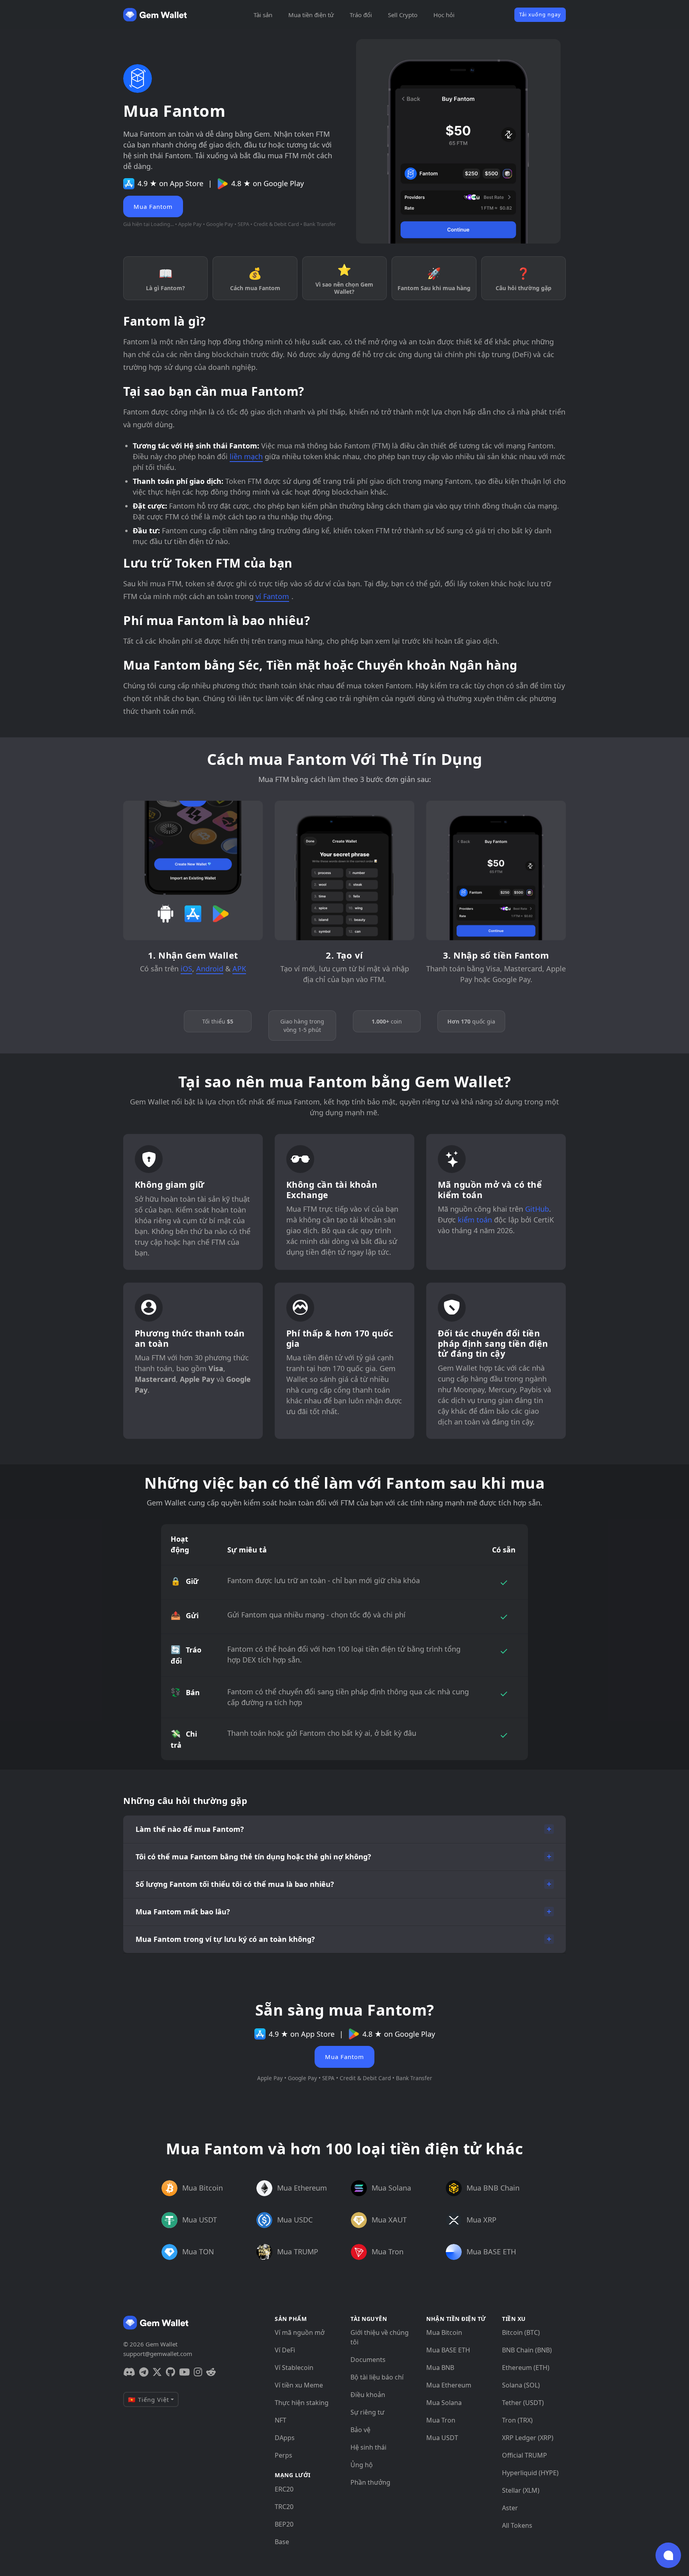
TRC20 (284, 2507)
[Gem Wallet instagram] (198, 2372)
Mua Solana (444, 2403)
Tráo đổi (361, 15)
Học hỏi (444, 15)
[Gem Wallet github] (170, 2372)
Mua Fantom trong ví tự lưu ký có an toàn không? (225, 1939)
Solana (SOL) (521, 2385)
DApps (285, 2438)
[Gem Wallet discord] (129, 2372)
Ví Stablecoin (294, 2368)
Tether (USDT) (523, 2403)
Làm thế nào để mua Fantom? (190, 1829)
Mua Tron (441, 2420)
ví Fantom (273, 596)
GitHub (537, 1209)
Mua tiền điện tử (311, 15)
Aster (510, 2508)
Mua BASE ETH (448, 2350)
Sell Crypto (403, 15)
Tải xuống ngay (540, 14)
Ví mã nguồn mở (300, 2332)
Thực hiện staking (302, 2403)
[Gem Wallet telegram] (144, 2372)
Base (282, 2542)
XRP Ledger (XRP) (528, 2438)
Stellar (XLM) (521, 2490)
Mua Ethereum (449, 2385)
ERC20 (284, 2489)
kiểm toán (475, 1220)
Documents (368, 2360)
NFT (281, 2420)
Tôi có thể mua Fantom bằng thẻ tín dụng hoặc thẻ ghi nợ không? (253, 1857)
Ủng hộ (362, 2465)
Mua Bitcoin (444, 2332)
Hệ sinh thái (368, 2447)
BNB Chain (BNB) (527, 2350)
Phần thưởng (370, 2482)
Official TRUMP (525, 2455)
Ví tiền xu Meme (299, 2385)
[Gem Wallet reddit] (211, 2372)
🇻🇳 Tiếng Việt (149, 2399)
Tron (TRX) (517, 2420)
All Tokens (517, 2525)
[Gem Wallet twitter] (157, 2372)
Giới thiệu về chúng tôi (380, 2337)
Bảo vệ (360, 2430)
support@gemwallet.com (158, 2354)
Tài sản (263, 15)
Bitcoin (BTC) (521, 2332)
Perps (283, 2455)
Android (210, 969)
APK (239, 969)
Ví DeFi (285, 2350)
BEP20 (284, 2524)
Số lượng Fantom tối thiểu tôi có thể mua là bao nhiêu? (235, 1884)
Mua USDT (442, 2438)
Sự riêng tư (367, 2412)
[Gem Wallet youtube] (184, 2372)
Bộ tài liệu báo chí (377, 2377)
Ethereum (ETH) (526, 2368)
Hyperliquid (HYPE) (530, 2473)
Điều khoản (368, 2395)
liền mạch (246, 456)
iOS (186, 969)
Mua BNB (440, 2368)
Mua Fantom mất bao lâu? (183, 1912)
